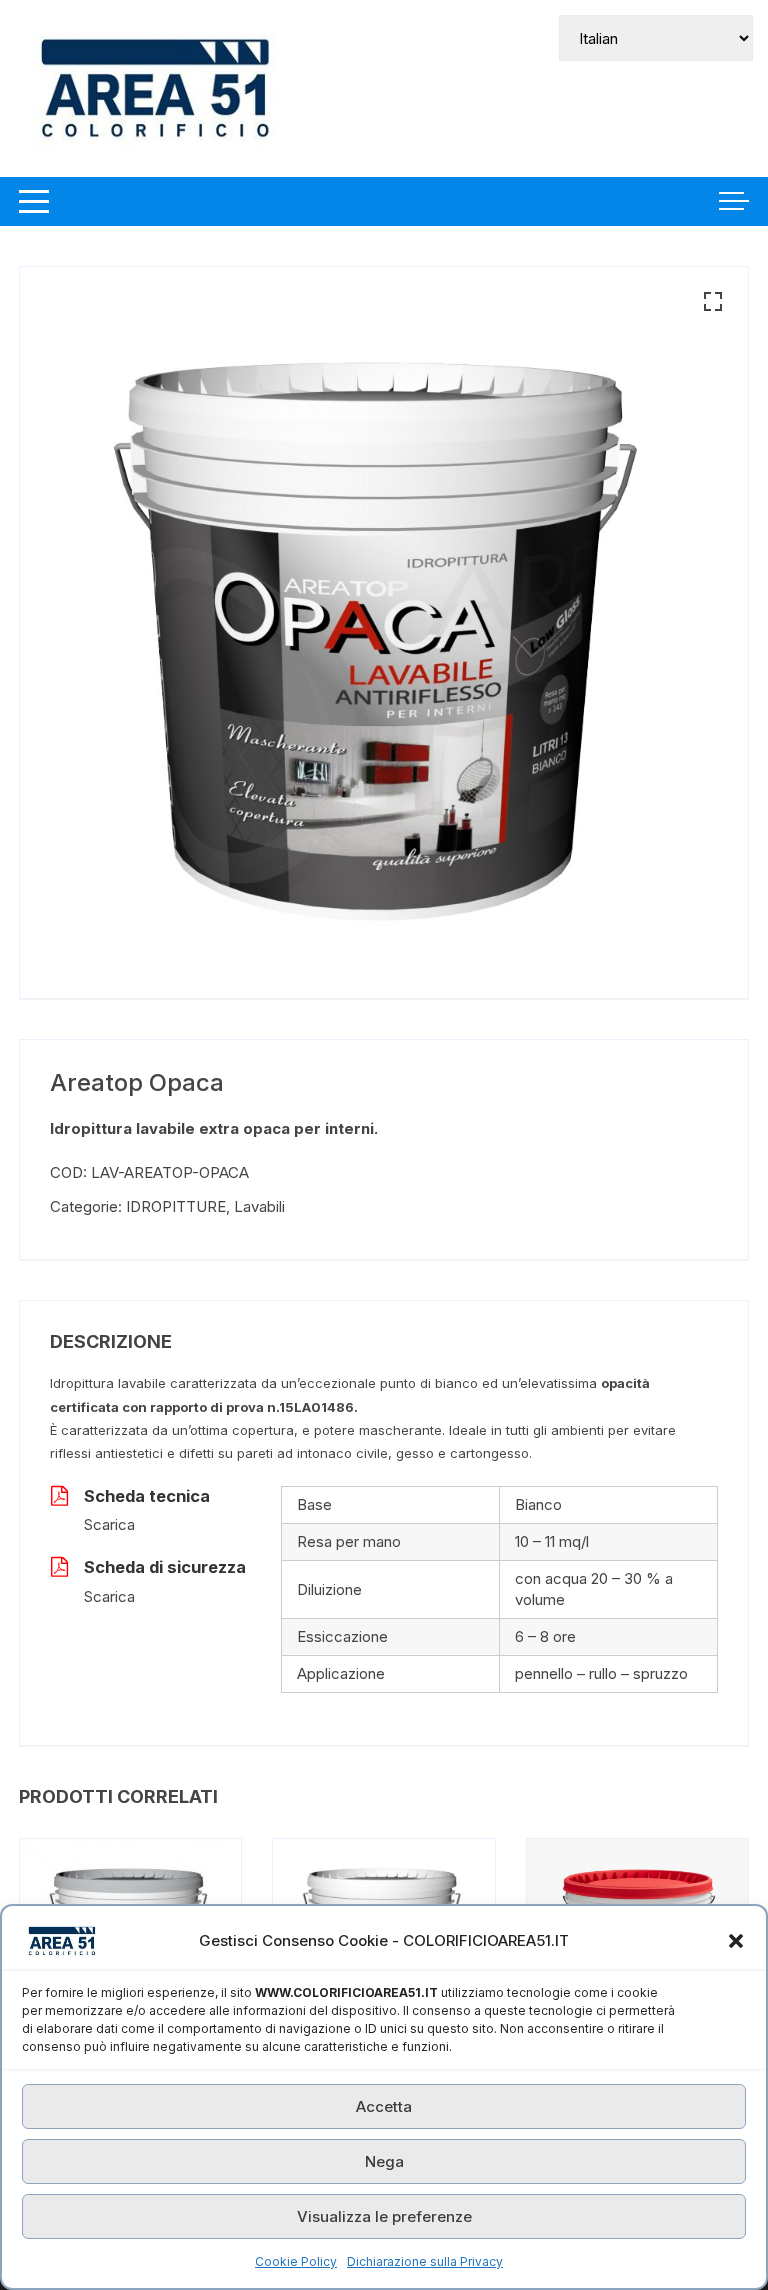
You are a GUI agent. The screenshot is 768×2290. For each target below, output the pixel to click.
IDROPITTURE (176, 1206)
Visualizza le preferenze (384, 2216)
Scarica (109, 1524)
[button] (736, 1941)
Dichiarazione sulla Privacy (425, 2261)
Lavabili (259, 1206)
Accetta (384, 2106)
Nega (384, 2161)
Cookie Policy (296, 2261)
